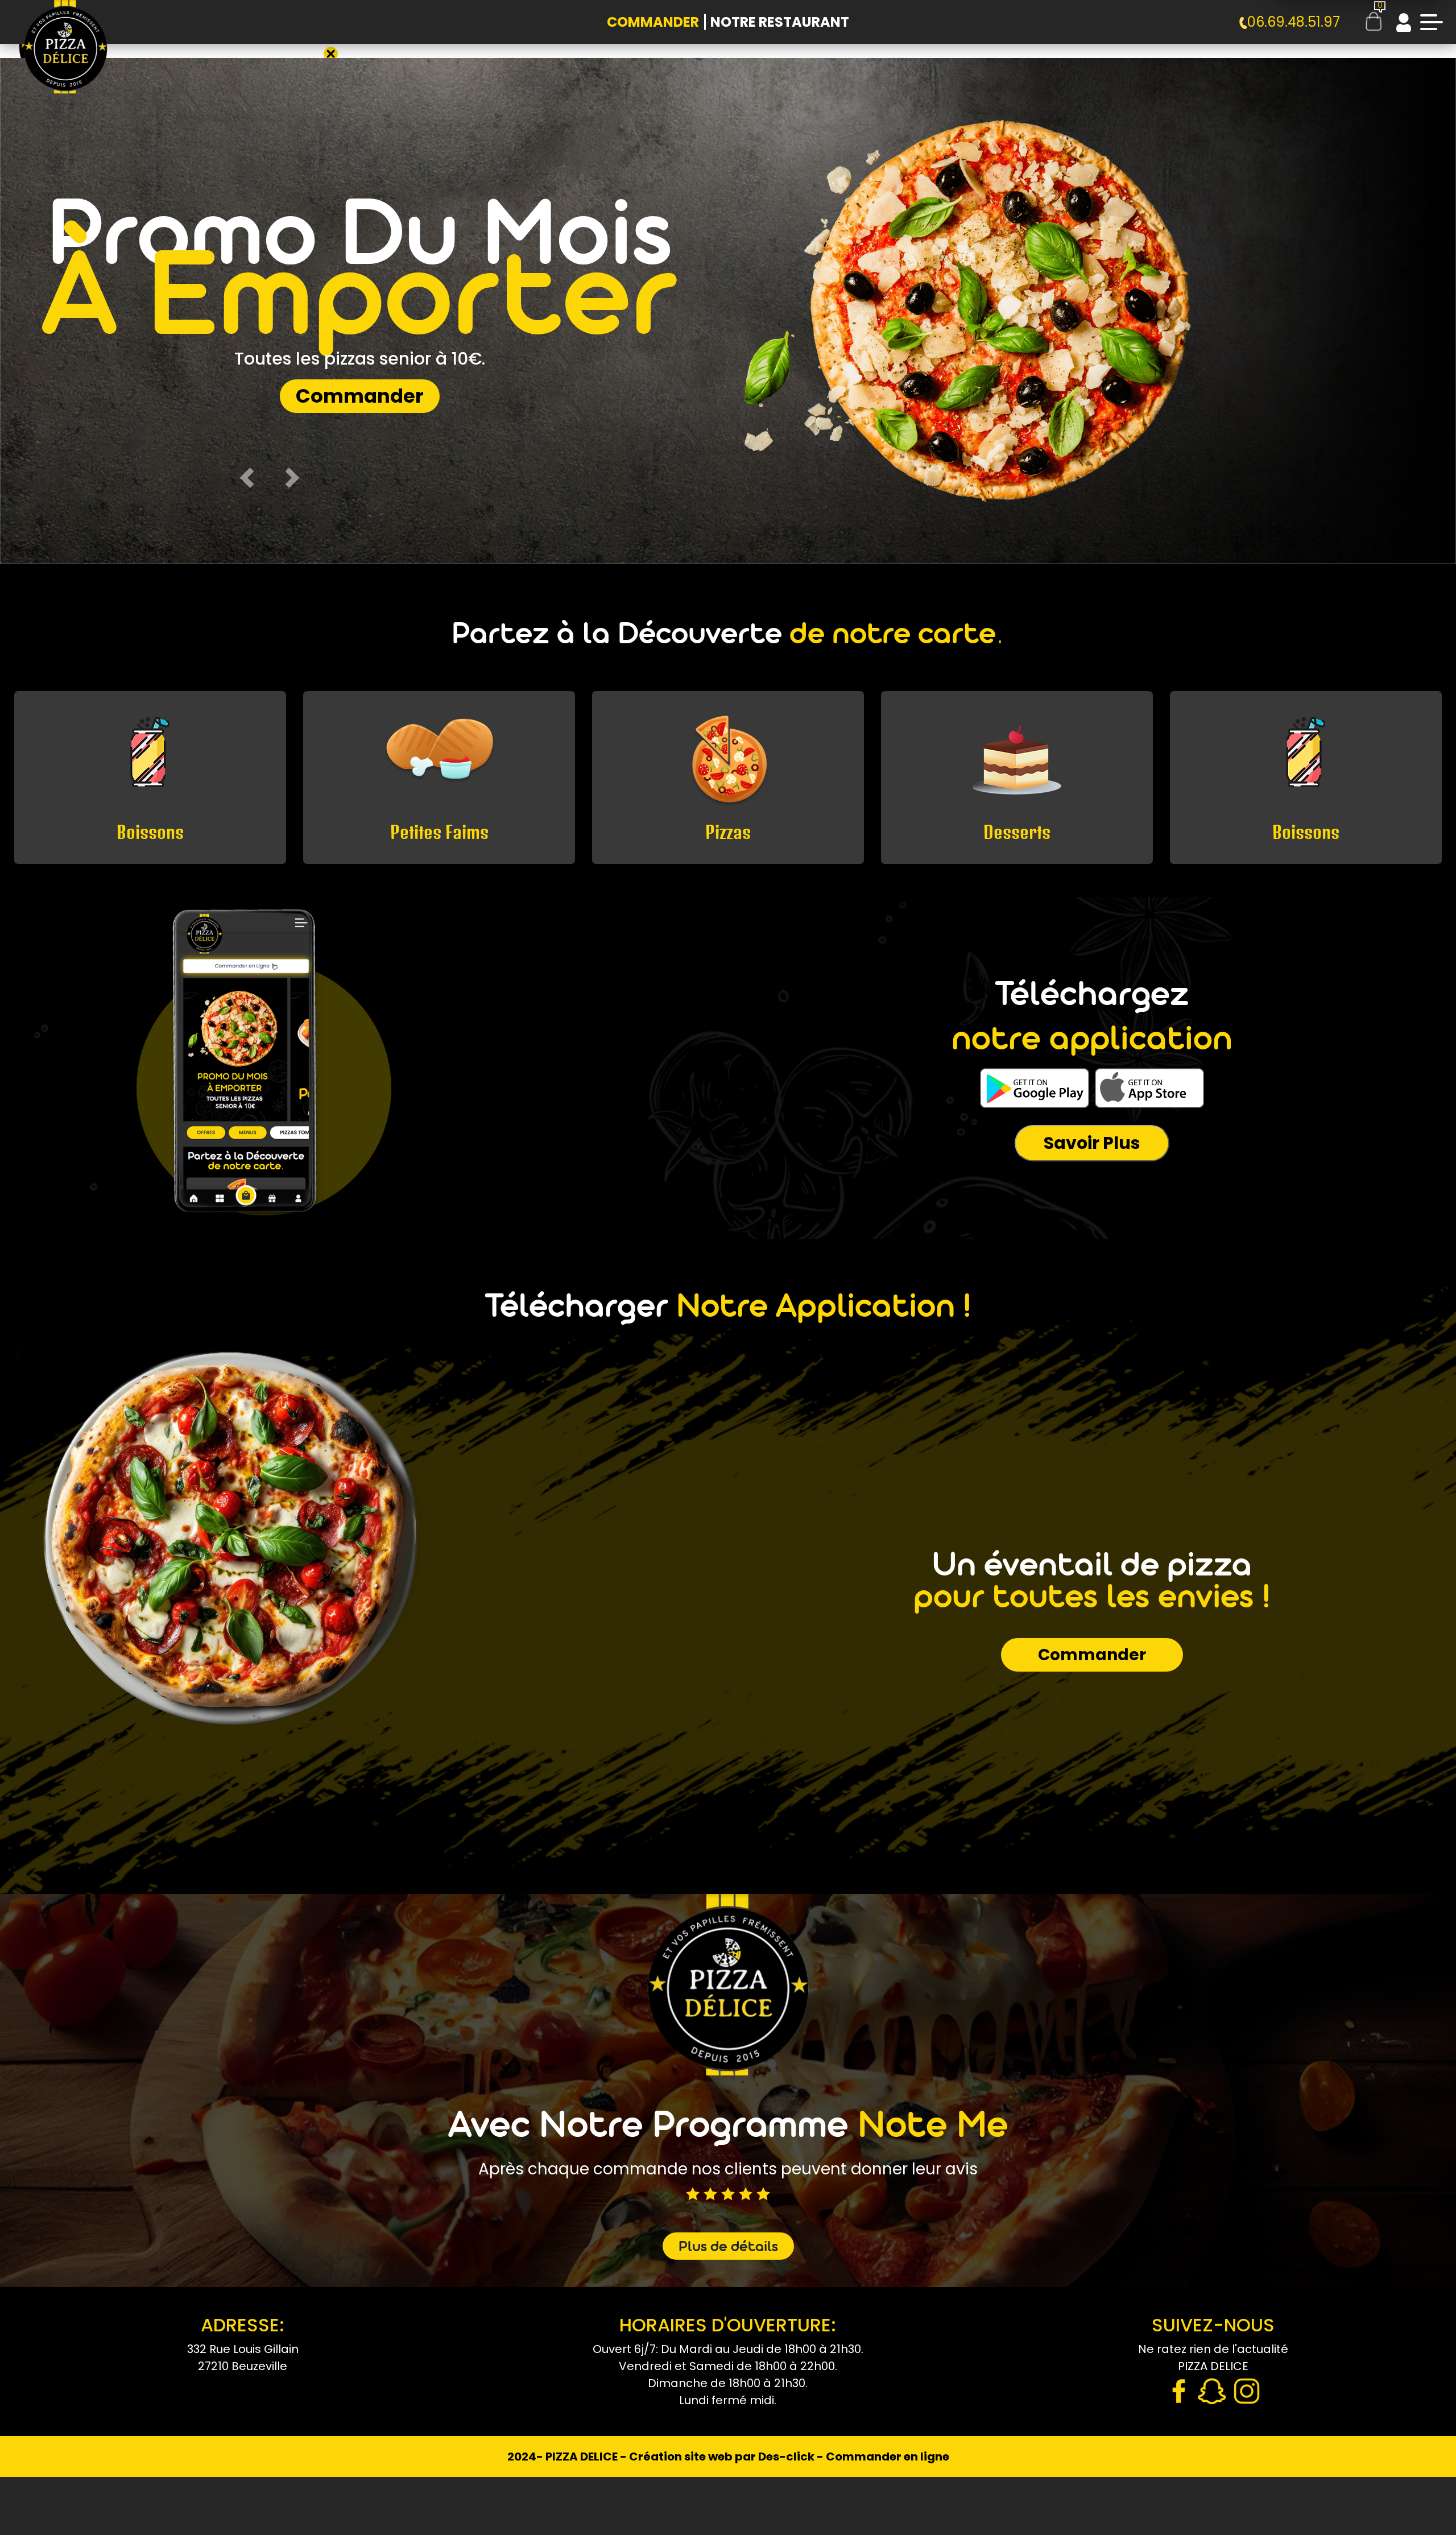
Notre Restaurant (780, 22)
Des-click (786, 2457)
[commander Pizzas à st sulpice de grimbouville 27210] (65, 57)
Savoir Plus (1092, 1143)
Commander (653, 22)
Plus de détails (728, 2248)
